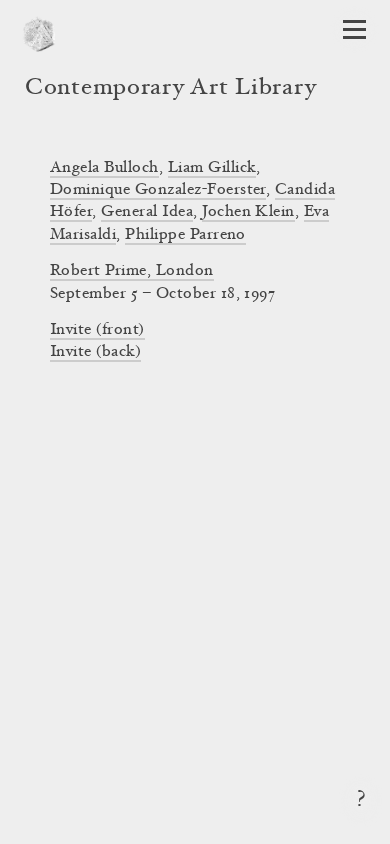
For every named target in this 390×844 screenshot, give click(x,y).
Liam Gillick (212, 168)
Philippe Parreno (185, 235)
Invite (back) (95, 352)
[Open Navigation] (354, 29)
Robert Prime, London (132, 271)
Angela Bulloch (104, 168)
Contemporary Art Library (170, 89)
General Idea (147, 212)
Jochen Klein (248, 212)
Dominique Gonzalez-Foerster (158, 190)
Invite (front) (97, 330)
